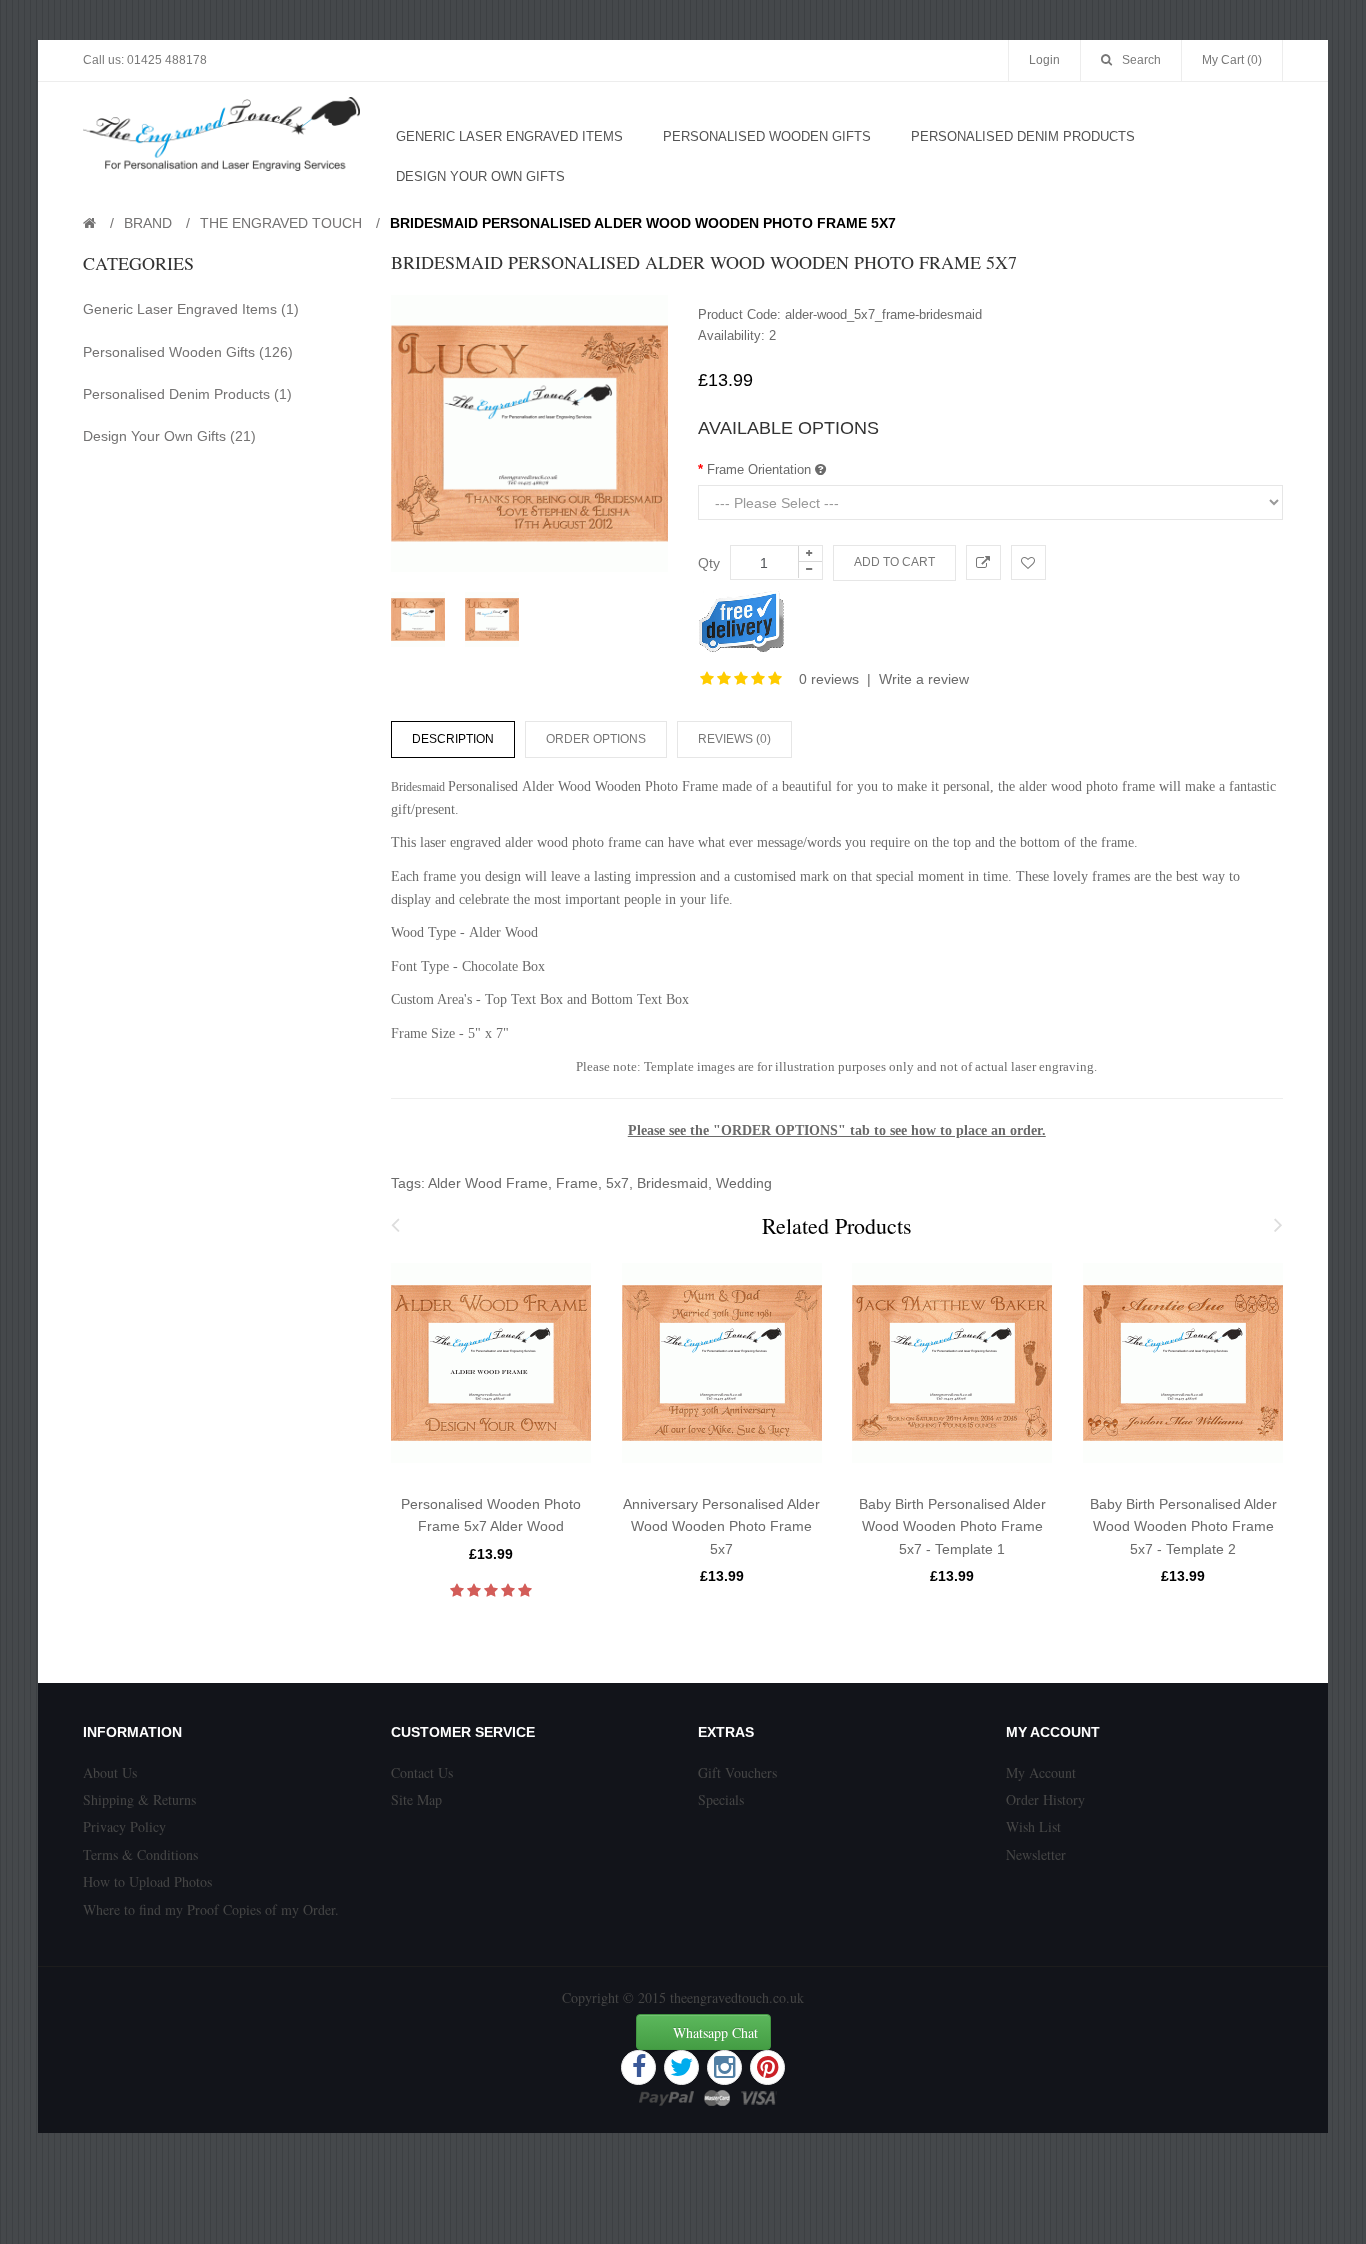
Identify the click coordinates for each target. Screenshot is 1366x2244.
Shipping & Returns (139, 1799)
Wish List (1033, 1826)
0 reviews (829, 679)
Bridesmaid (672, 1183)
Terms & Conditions (140, 1854)
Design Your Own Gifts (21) (169, 436)
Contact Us (422, 1772)
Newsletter (1036, 1854)
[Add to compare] (983, 562)
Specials (721, 1799)
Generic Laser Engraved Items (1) (191, 309)
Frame (577, 1183)
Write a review (924, 679)
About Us (110, 1772)
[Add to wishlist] (1028, 562)
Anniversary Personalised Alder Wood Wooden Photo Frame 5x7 (721, 1526)
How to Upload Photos (147, 1881)
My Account (1041, 1772)
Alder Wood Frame (488, 1183)
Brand (148, 223)
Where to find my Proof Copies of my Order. (211, 1909)
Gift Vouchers (737, 1772)
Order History (1045, 1799)
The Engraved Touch (281, 223)
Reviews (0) (734, 739)
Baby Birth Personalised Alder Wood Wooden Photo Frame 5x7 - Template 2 (1183, 1526)
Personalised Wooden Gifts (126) (188, 352)
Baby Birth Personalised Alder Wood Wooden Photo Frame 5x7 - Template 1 (952, 1526)
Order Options (596, 739)
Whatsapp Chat (715, 2032)
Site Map (416, 1799)
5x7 (617, 1183)
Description (453, 739)
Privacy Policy (124, 1826)
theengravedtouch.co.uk (737, 1997)
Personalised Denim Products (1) (187, 394)
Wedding (744, 1183)
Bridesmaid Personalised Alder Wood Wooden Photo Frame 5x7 (643, 223)
